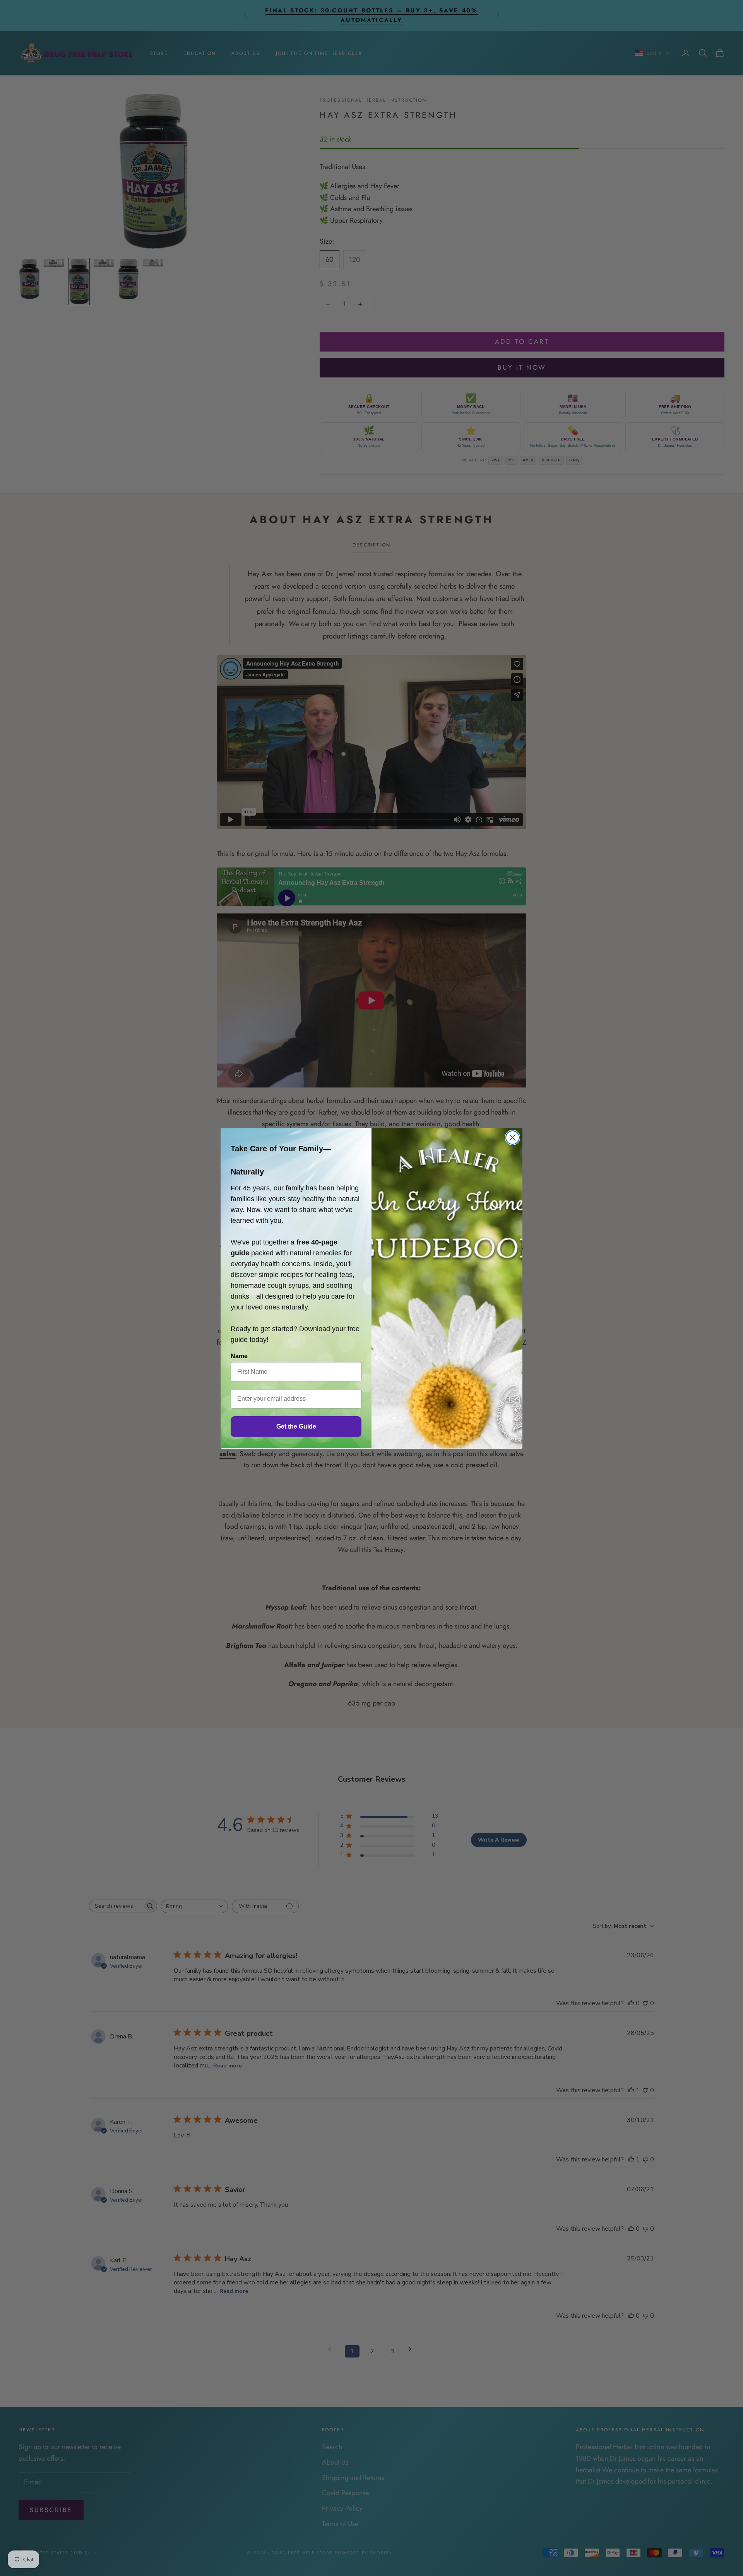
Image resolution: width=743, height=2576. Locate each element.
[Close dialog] (513, 1138)
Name (239, 1356)
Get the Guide (296, 1426)
